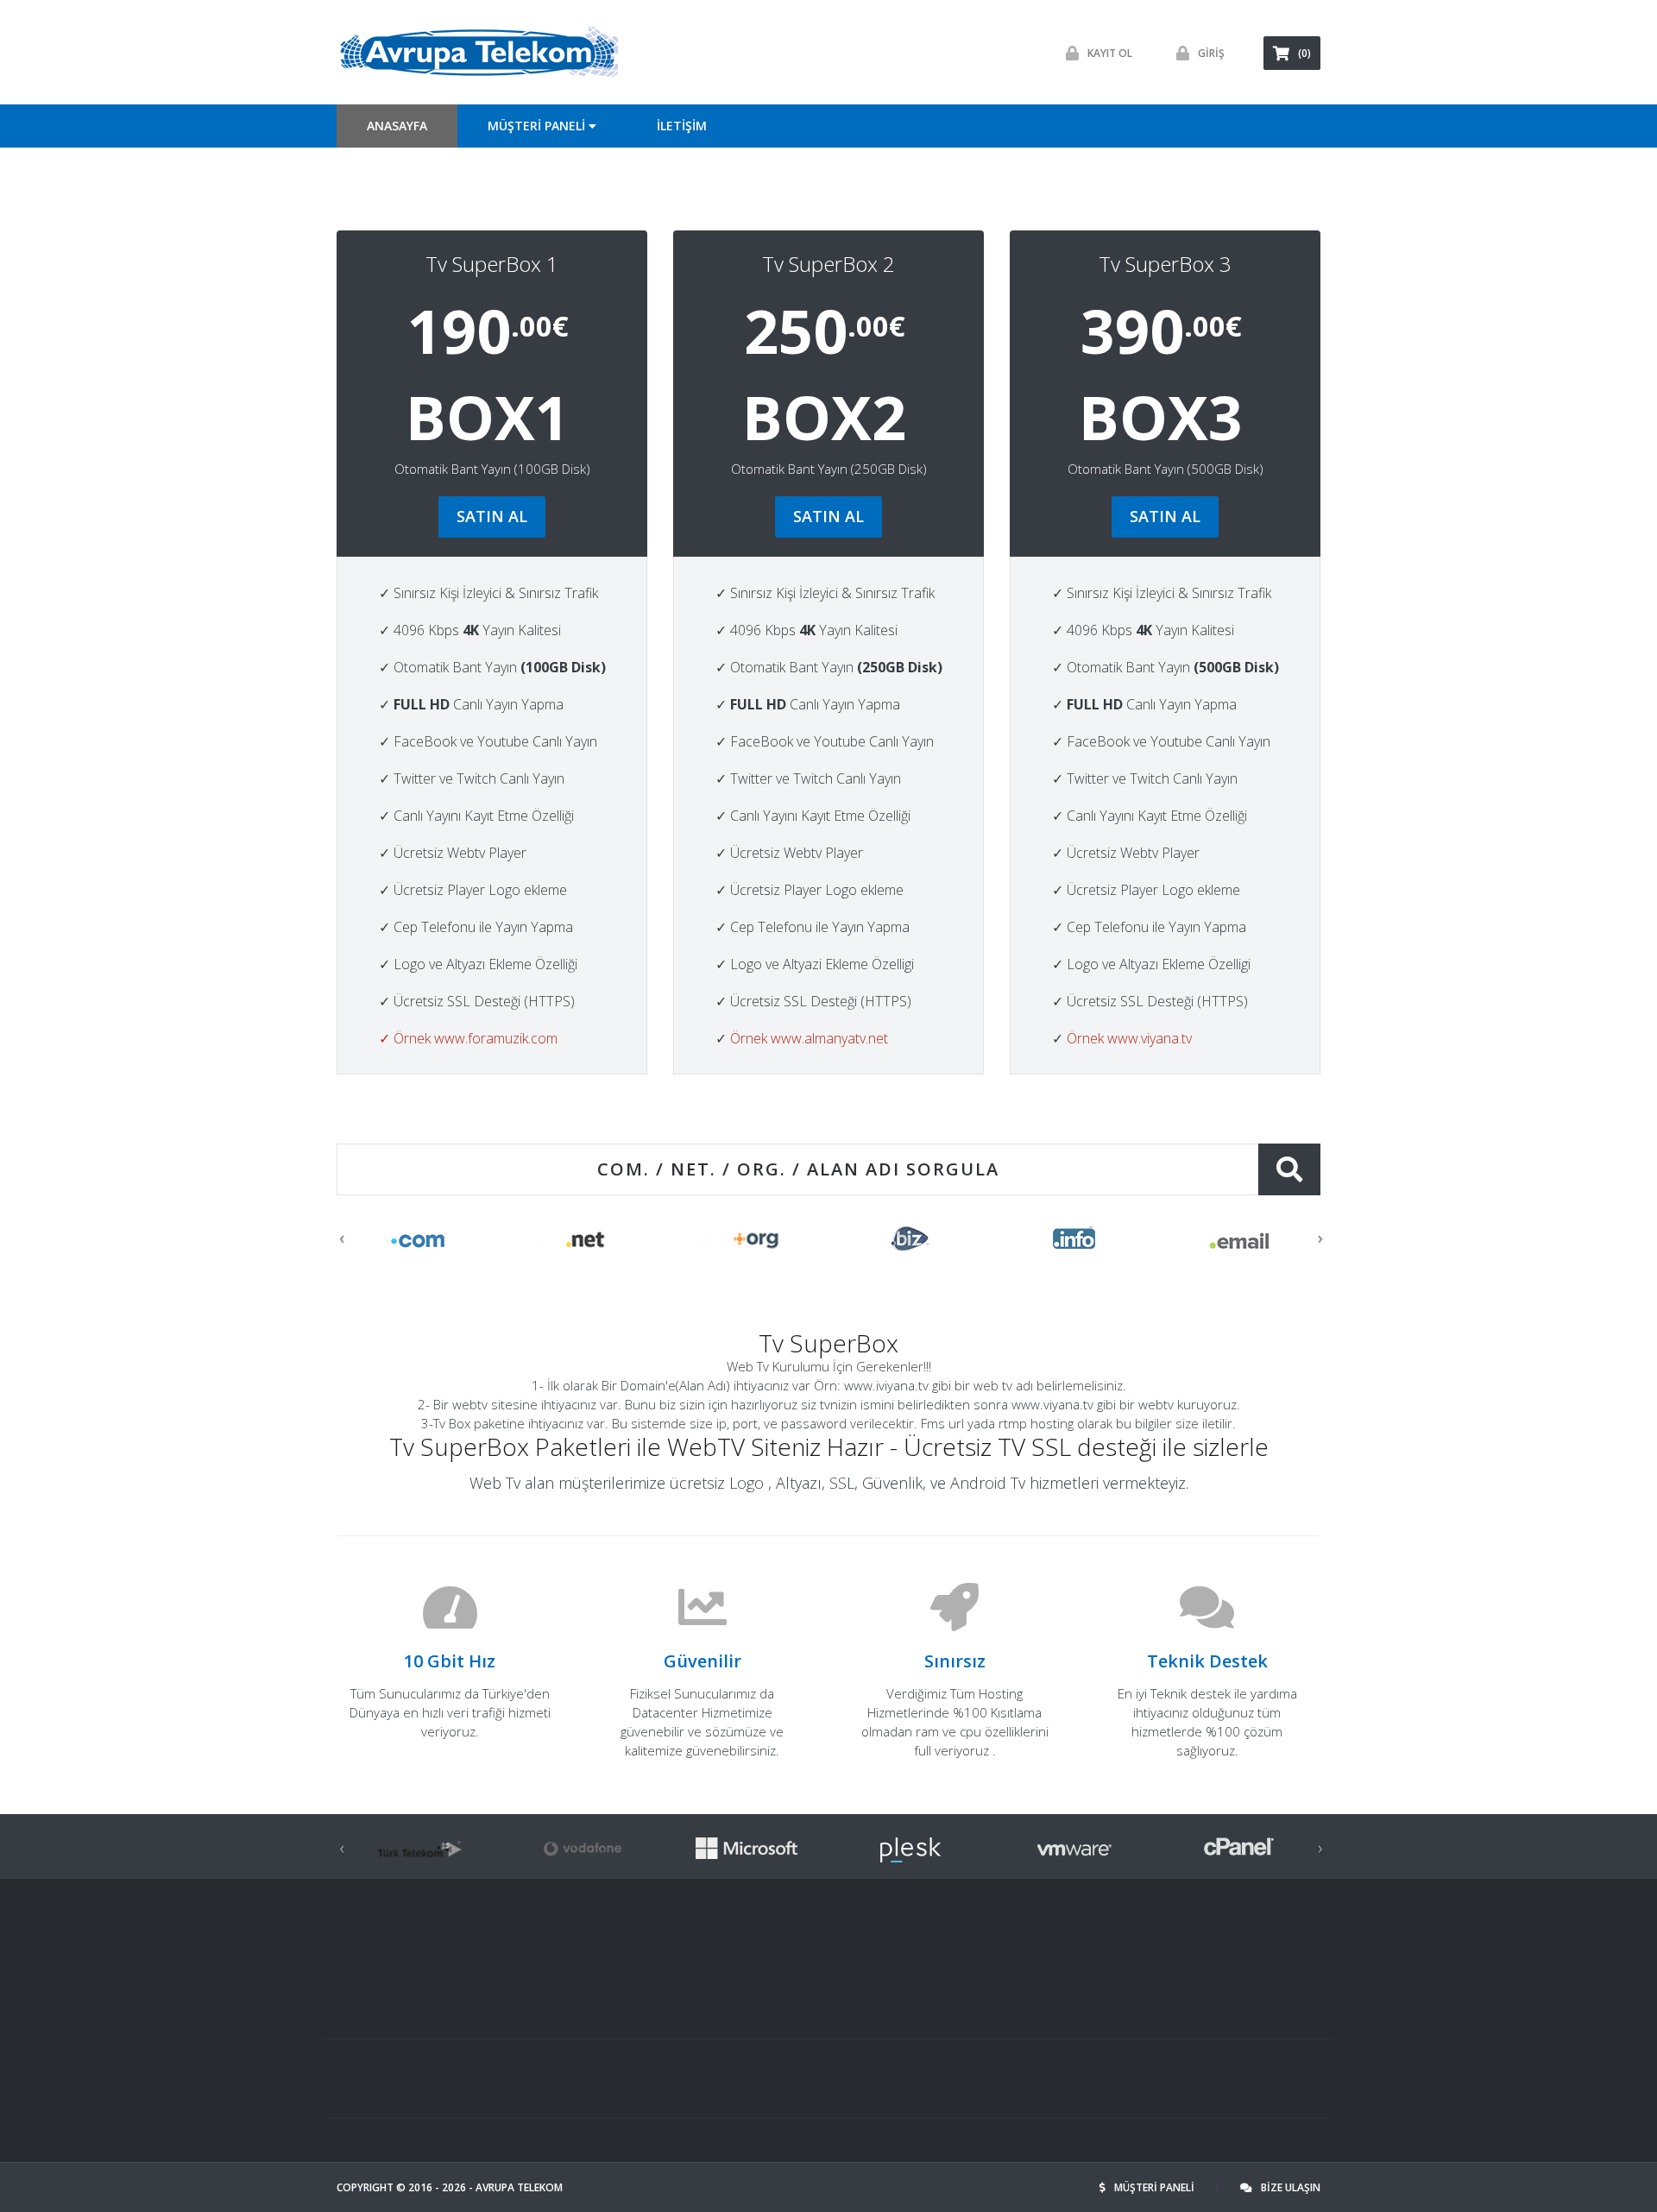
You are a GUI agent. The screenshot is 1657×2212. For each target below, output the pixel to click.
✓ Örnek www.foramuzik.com (468, 1038)
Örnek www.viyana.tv (1129, 1038)
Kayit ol (1110, 53)
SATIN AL (492, 516)
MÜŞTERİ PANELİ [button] (538, 126)
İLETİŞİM (682, 126)
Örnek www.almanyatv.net (809, 1038)
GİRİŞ (1211, 53)
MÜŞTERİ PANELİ (1156, 2187)
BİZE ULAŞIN (1291, 2187)
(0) (1304, 53)
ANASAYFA (397, 126)
